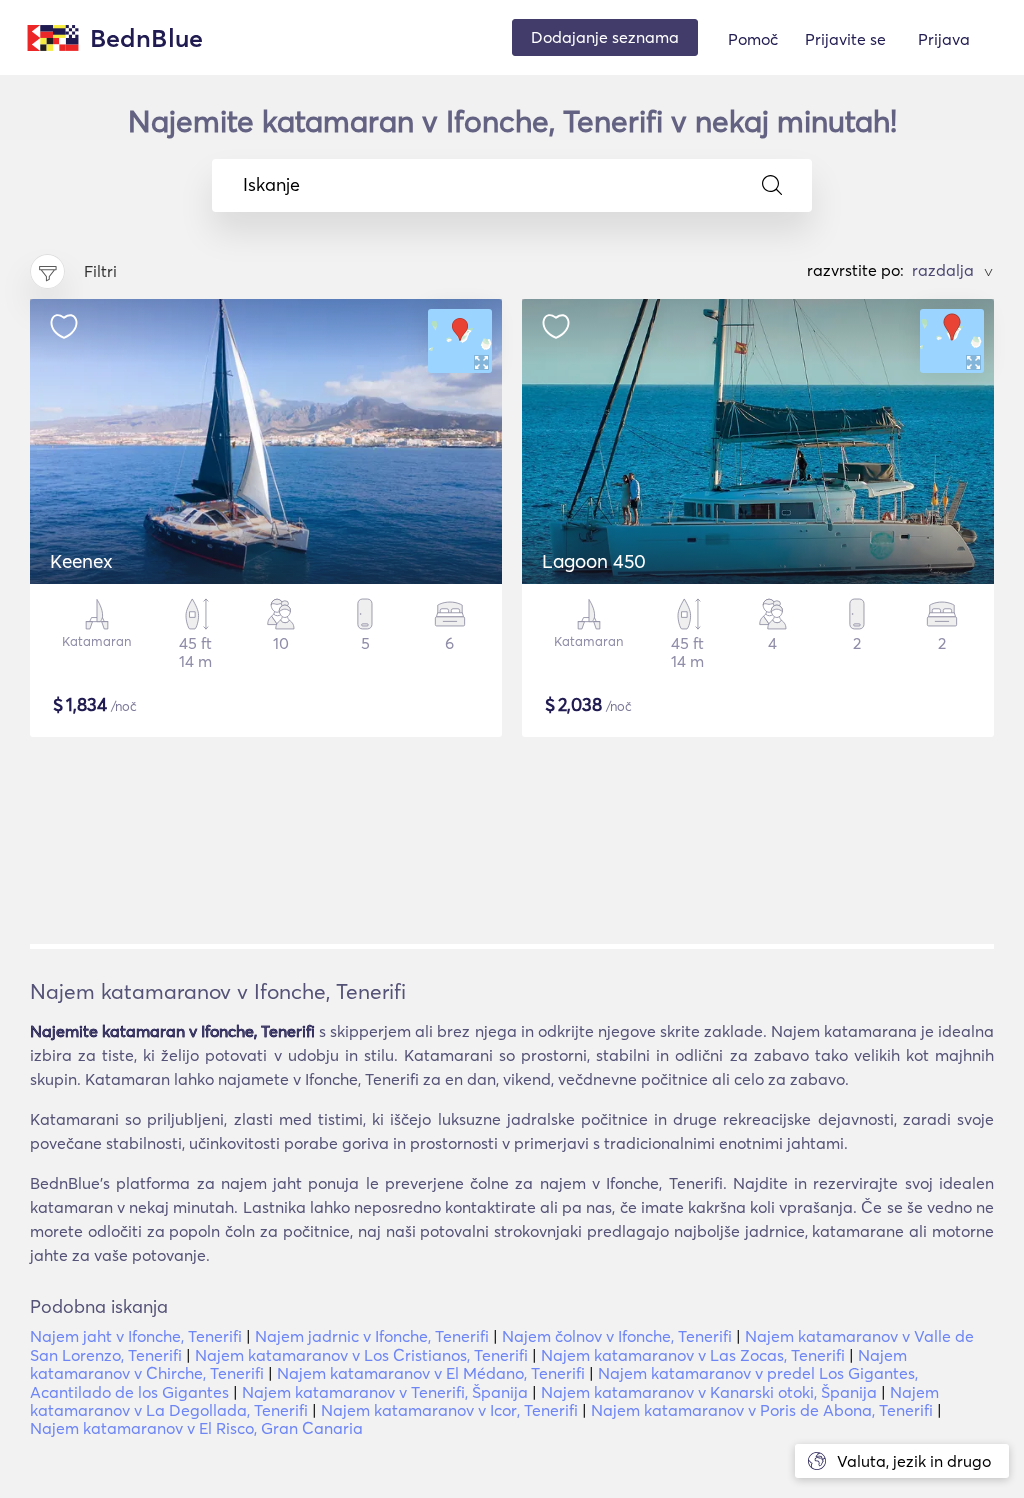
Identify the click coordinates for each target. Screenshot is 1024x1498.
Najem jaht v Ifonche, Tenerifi (136, 1336)
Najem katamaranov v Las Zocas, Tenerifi (693, 1355)
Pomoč (753, 39)
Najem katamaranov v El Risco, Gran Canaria (196, 1428)
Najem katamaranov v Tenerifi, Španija (385, 1392)
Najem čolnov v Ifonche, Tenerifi (617, 1336)
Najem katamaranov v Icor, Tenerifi (449, 1410)
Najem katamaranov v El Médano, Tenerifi (431, 1373)
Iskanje (271, 185)
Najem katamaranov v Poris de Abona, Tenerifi (762, 1410)
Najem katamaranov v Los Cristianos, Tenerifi (361, 1355)
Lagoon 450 (594, 561)
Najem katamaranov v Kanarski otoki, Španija (709, 1392)
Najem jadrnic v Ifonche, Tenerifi (372, 1336)
